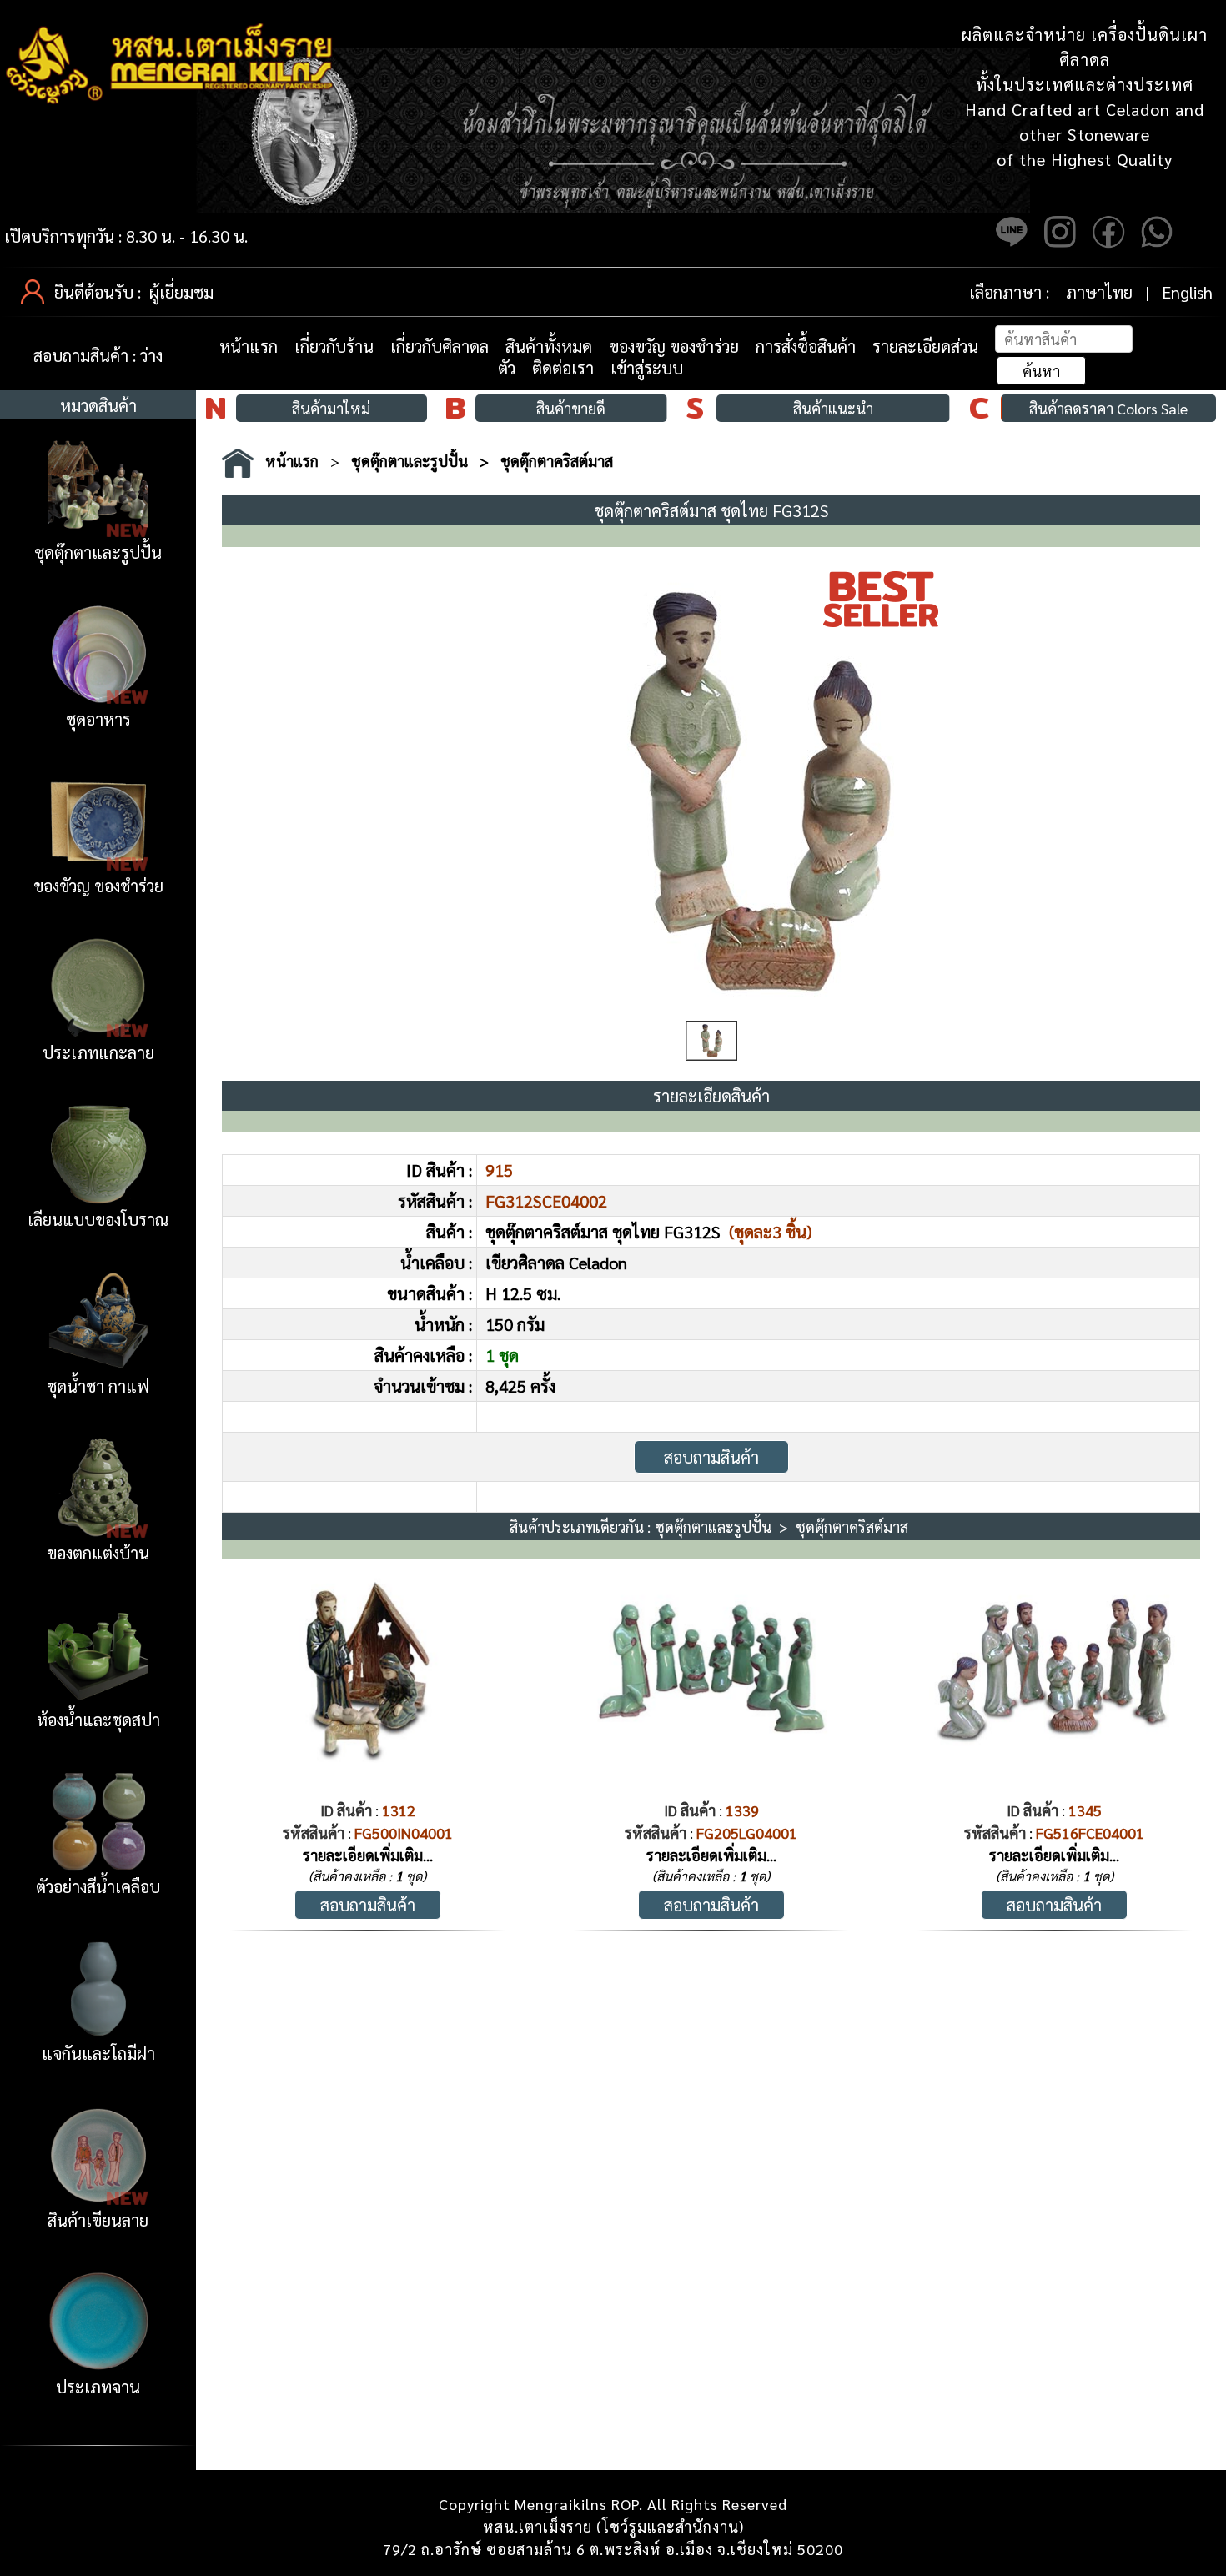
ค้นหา (1041, 371)
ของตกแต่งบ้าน (98, 1553)
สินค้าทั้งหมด (549, 346)
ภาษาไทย (1099, 292)
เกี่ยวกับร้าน (334, 346)
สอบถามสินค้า (711, 1457)
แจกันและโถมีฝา (98, 2053)
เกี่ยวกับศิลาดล (440, 346)
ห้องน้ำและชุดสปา (98, 1720)
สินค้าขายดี (571, 408)
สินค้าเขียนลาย (98, 2220)
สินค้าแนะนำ (833, 408)
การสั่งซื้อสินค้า (806, 346)
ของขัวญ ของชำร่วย (98, 886)
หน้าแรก (249, 346)
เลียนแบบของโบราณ (98, 1219)
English (1187, 292)
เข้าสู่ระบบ (647, 368)
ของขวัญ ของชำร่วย (674, 346)
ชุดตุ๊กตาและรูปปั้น (98, 552)
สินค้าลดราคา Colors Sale (1108, 408)
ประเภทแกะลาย (98, 1052)
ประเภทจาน (98, 2387)
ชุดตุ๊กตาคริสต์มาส (557, 461)
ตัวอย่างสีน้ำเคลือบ (98, 1886)
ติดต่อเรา (563, 368)
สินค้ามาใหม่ (331, 408)
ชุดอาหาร (98, 719)
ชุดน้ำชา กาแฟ (98, 1386)
